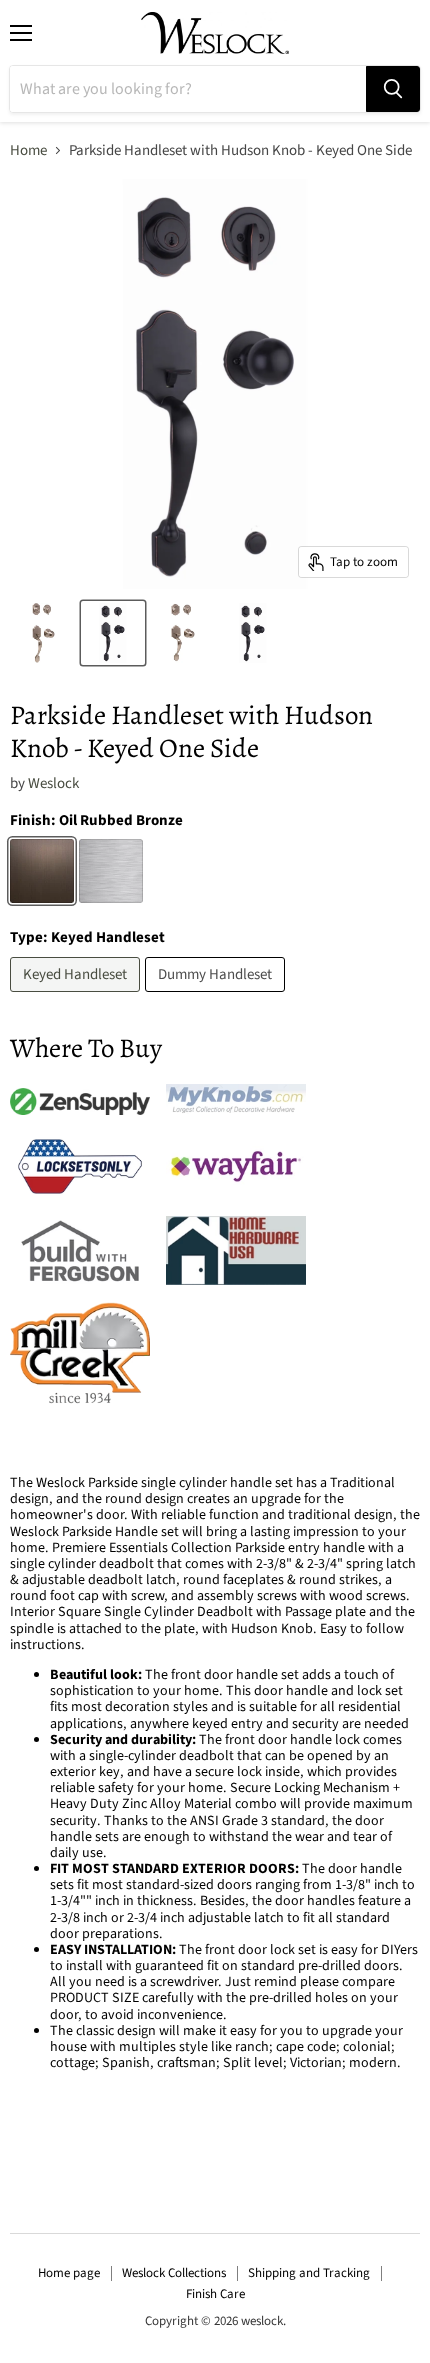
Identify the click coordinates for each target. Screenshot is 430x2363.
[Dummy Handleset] (217, 997)
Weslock (53, 783)
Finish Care (215, 2294)
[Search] (393, 89)
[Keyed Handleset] (77, 997)
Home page (69, 2273)
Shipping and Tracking (309, 2273)
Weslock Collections (174, 2273)
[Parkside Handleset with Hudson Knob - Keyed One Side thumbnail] (43, 633)
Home (28, 150)
